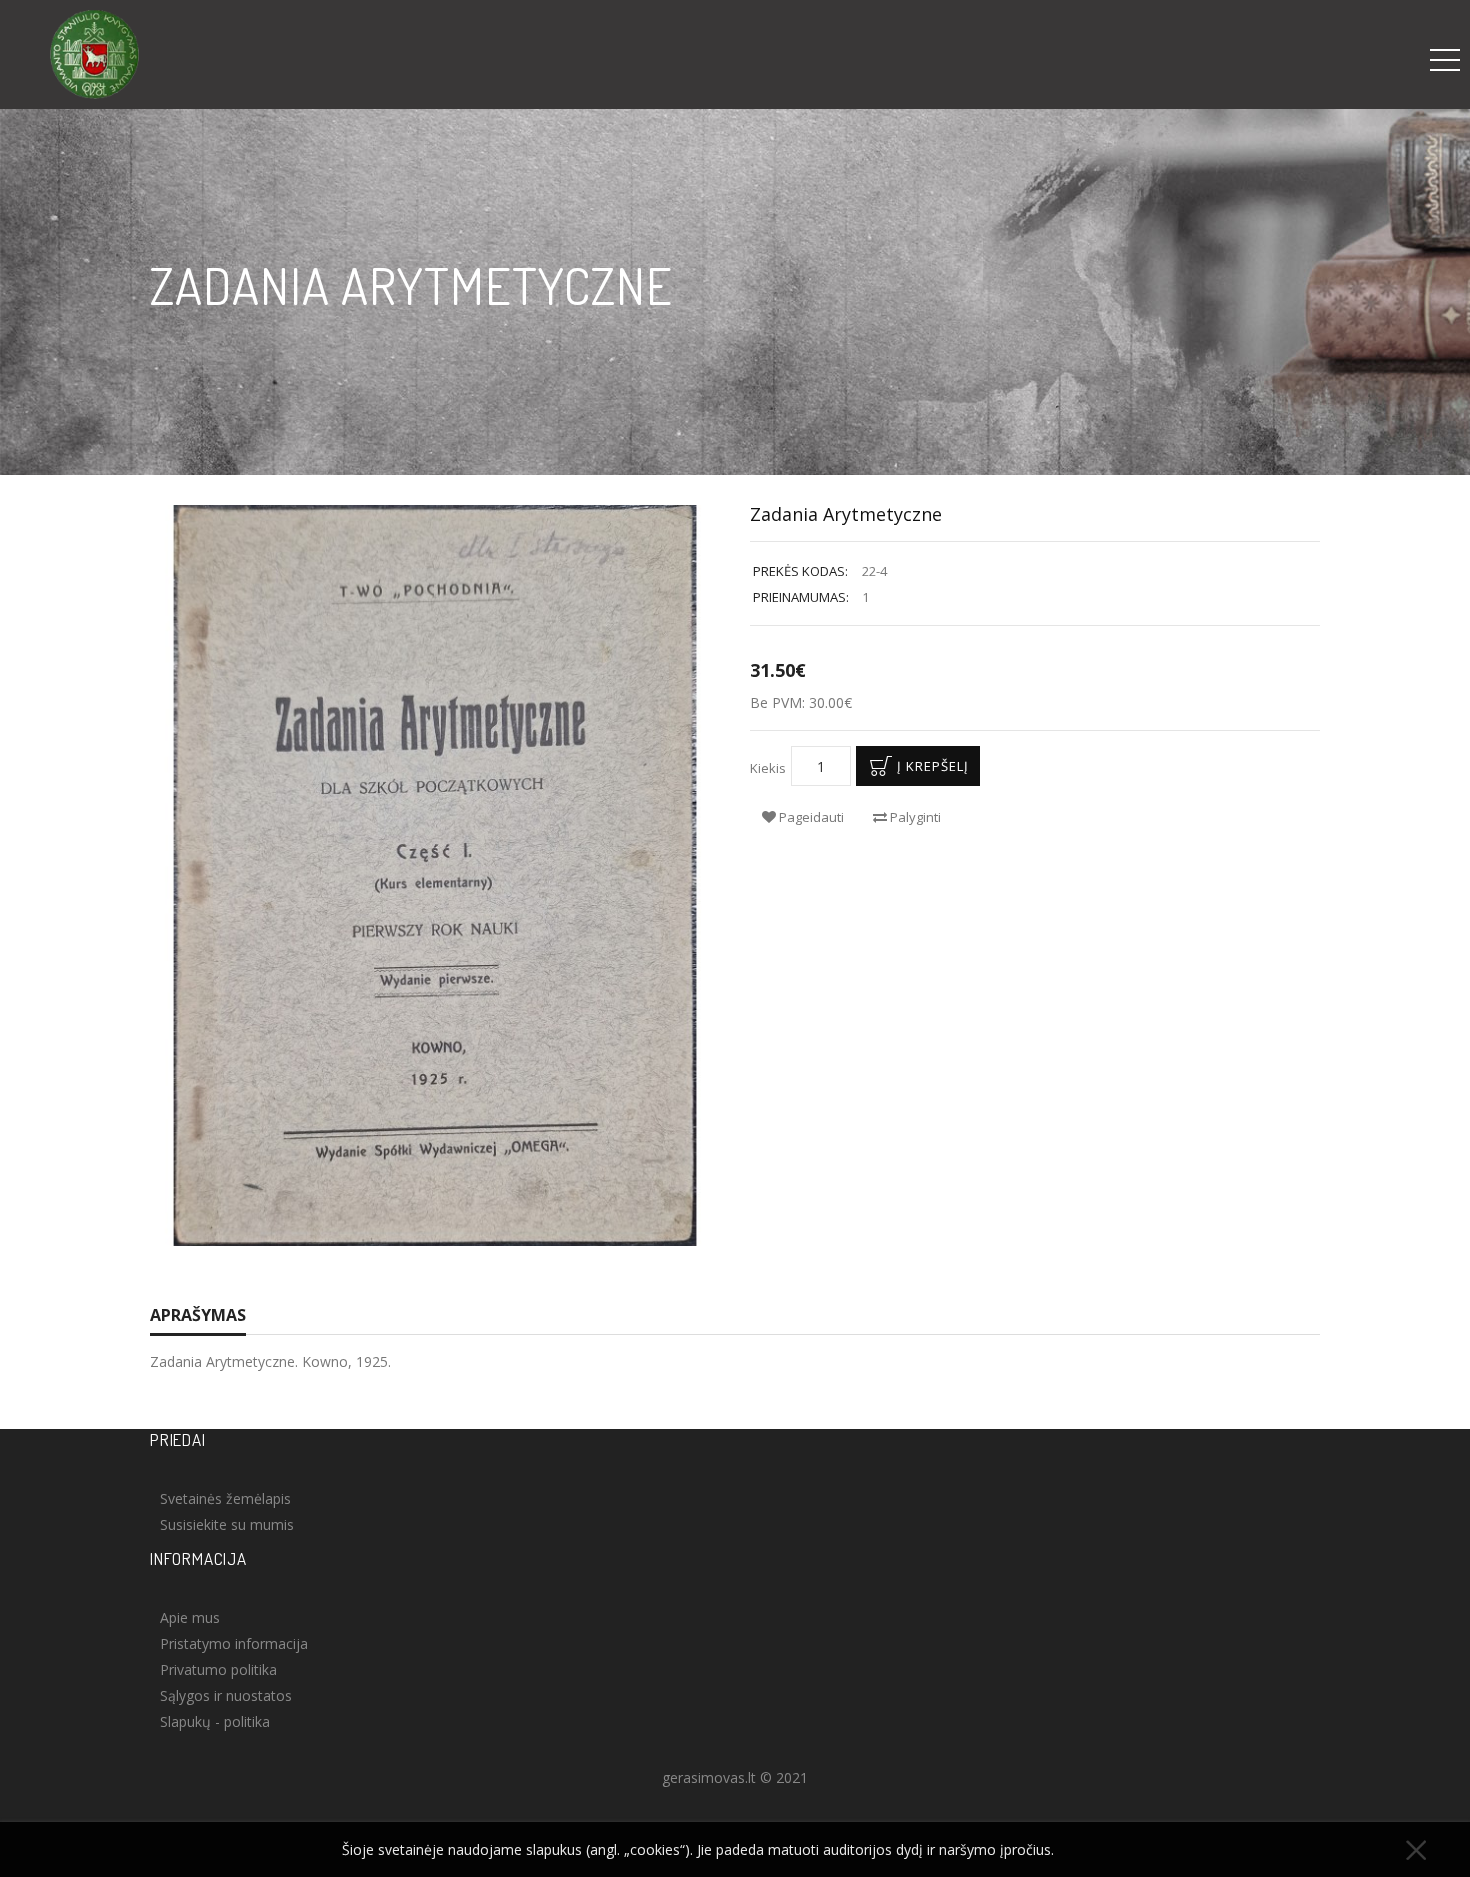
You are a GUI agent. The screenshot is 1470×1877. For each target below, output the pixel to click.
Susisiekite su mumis (227, 1524)
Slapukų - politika (215, 1721)
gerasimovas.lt (709, 1777)
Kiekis (768, 768)
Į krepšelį (933, 766)
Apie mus (190, 1617)
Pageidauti (810, 817)
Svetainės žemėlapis (225, 1498)
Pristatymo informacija (234, 1643)
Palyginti (914, 817)
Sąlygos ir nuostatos (226, 1695)
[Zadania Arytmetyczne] (435, 875)
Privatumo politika (218, 1669)
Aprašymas (198, 1315)
